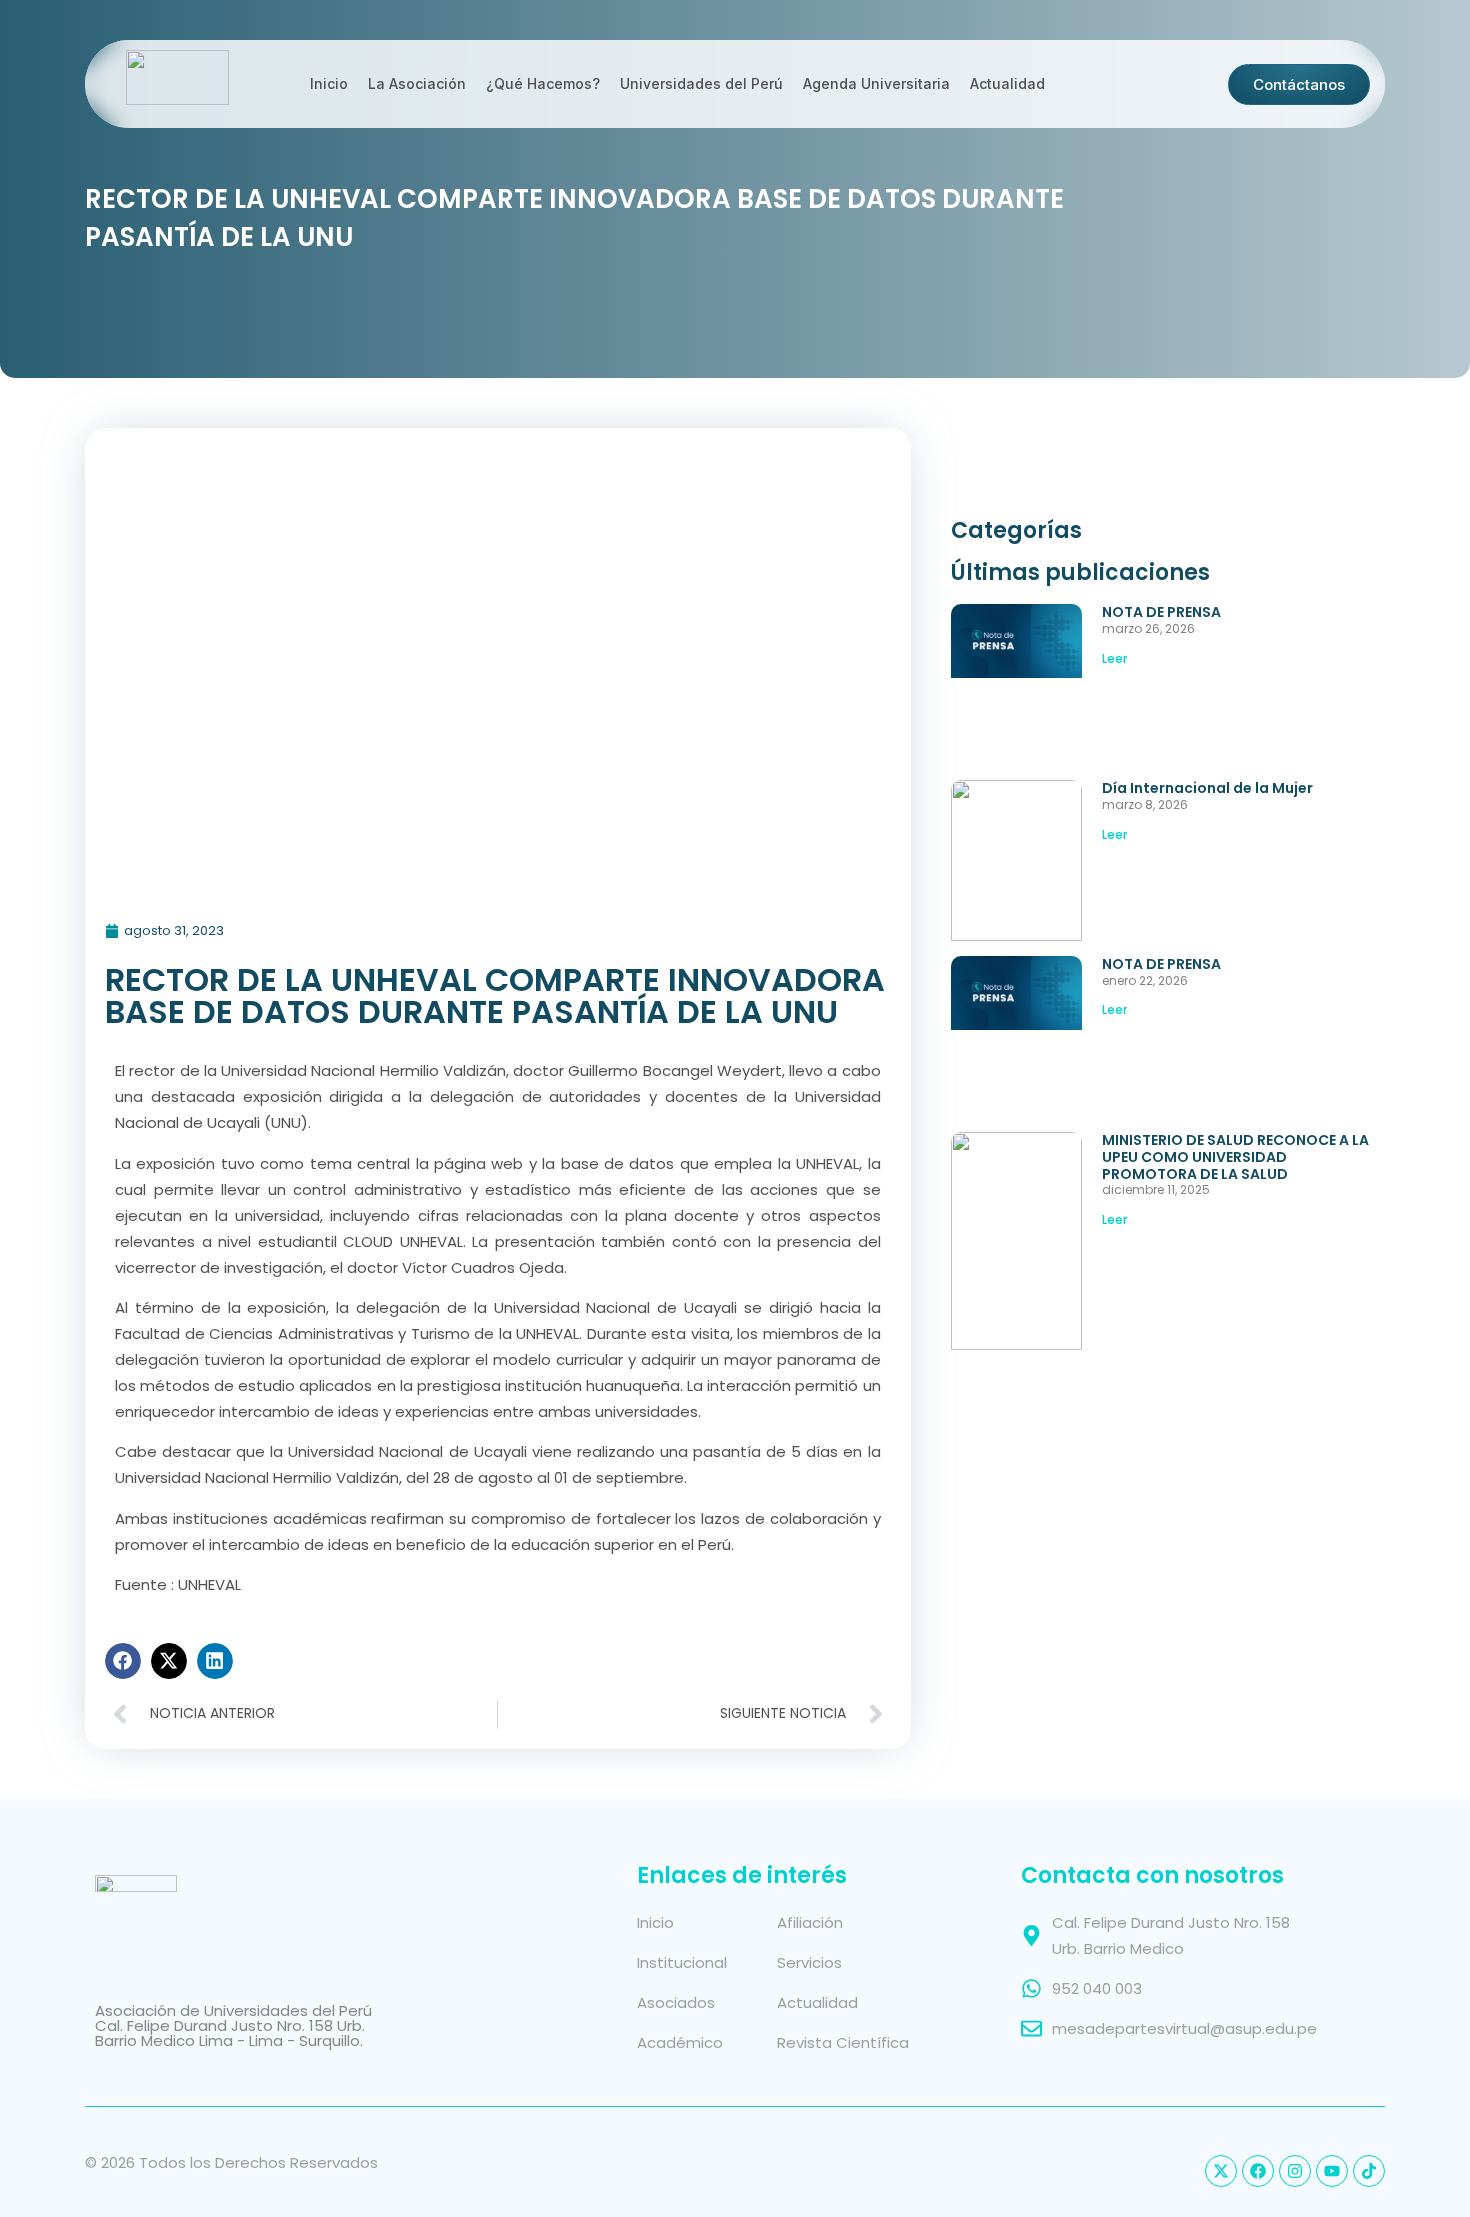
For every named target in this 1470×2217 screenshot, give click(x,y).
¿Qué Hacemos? (543, 83)
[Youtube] (1332, 2171)
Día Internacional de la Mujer (1207, 788)
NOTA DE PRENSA (1161, 612)
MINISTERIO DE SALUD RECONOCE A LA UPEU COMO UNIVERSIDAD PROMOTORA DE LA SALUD (1235, 1157)
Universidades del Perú (701, 83)
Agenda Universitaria (876, 83)
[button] (123, 1661)
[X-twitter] (1221, 2171)
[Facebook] (1258, 2171)
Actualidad (1007, 83)
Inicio (329, 83)
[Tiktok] (1369, 2171)
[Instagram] (1295, 2171)
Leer (1114, 658)
